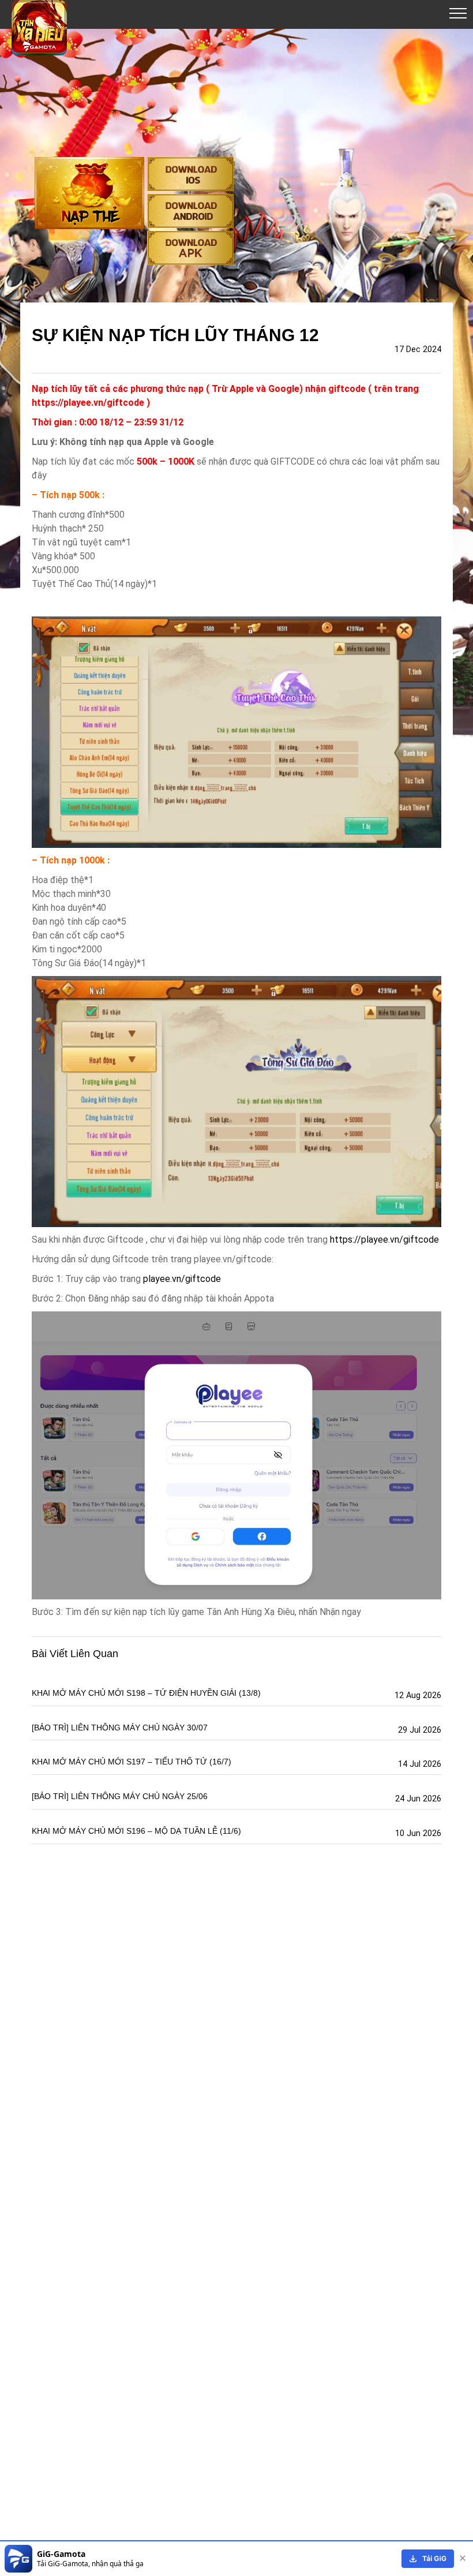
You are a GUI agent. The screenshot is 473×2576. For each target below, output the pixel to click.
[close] (463, 2559)
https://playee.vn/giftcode (384, 1240)
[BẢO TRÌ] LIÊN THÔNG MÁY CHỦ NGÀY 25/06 (120, 1796)
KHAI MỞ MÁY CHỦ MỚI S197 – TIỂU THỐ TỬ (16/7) (132, 1762)
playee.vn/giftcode (182, 1279)
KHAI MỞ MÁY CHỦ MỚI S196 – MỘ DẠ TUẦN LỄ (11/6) (136, 1831)
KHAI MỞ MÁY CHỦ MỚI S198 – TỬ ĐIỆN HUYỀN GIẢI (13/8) (146, 1693)
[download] (428, 2559)
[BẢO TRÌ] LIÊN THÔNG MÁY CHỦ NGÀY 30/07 (120, 1728)
